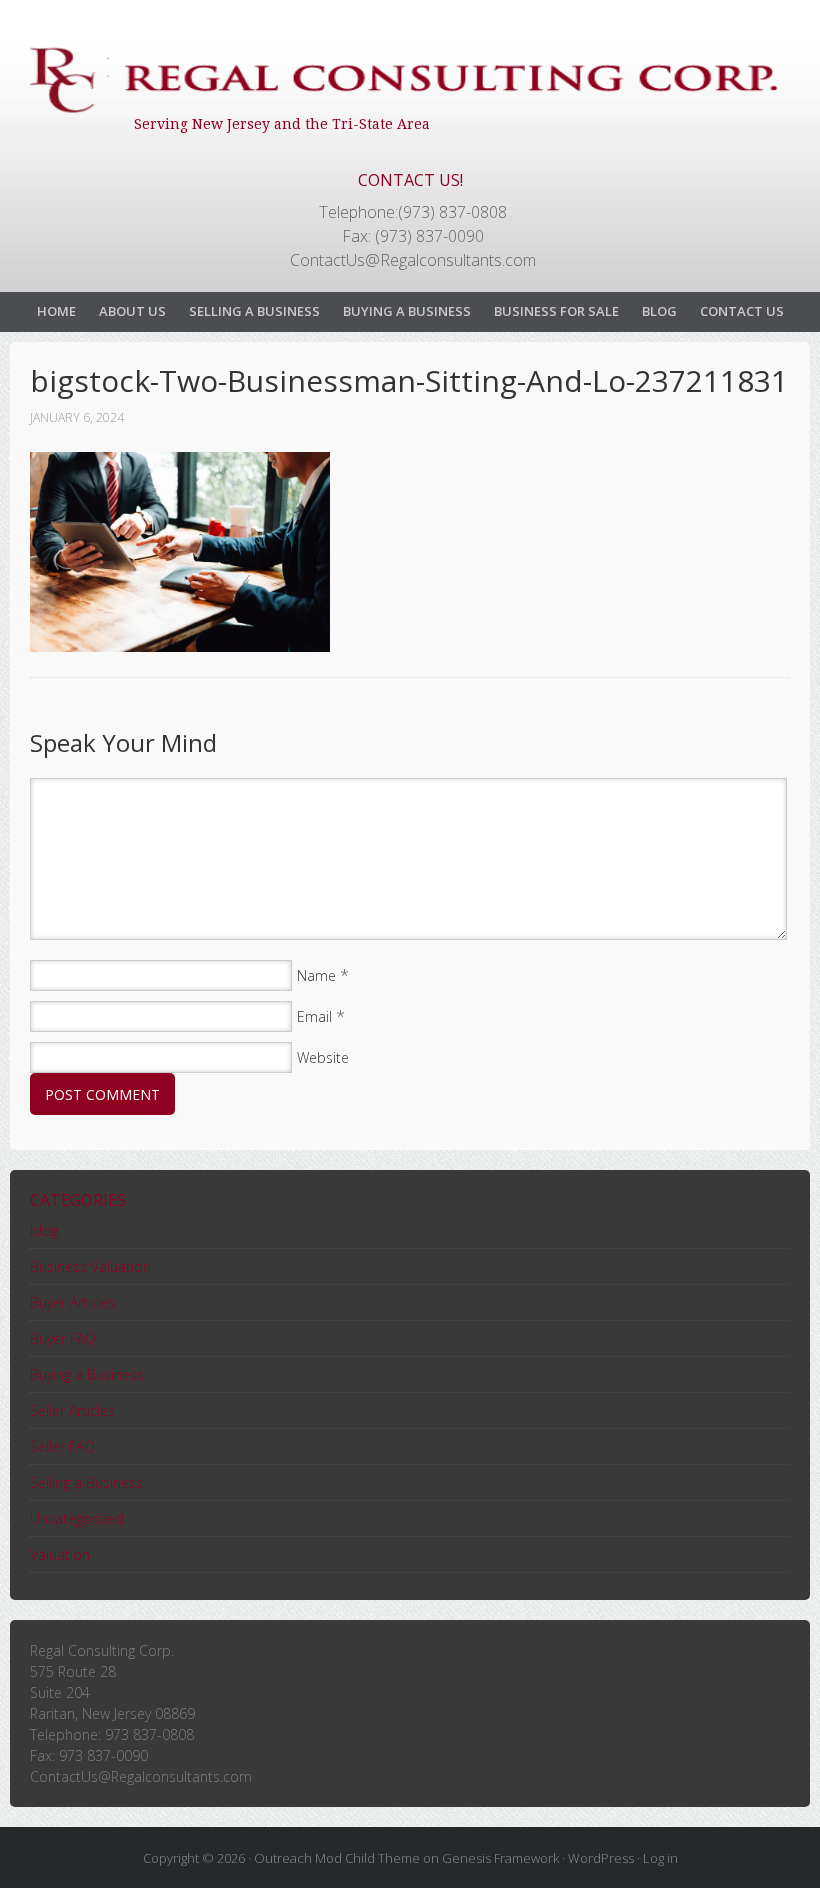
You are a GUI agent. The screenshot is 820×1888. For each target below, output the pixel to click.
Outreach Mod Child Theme (337, 1858)
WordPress (601, 1858)
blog (44, 1230)
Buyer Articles (73, 1302)
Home (56, 311)
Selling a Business (254, 311)
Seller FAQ (62, 1446)
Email (314, 1016)
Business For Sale (556, 311)
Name (316, 975)
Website (323, 1057)
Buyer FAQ (63, 1338)
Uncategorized (77, 1518)
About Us (132, 311)
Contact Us (742, 311)
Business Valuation (90, 1266)
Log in (660, 1858)
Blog (659, 311)
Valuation (60, 1554)
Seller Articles (72, 1410)
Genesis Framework (500, 1858)
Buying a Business (407, 311)
